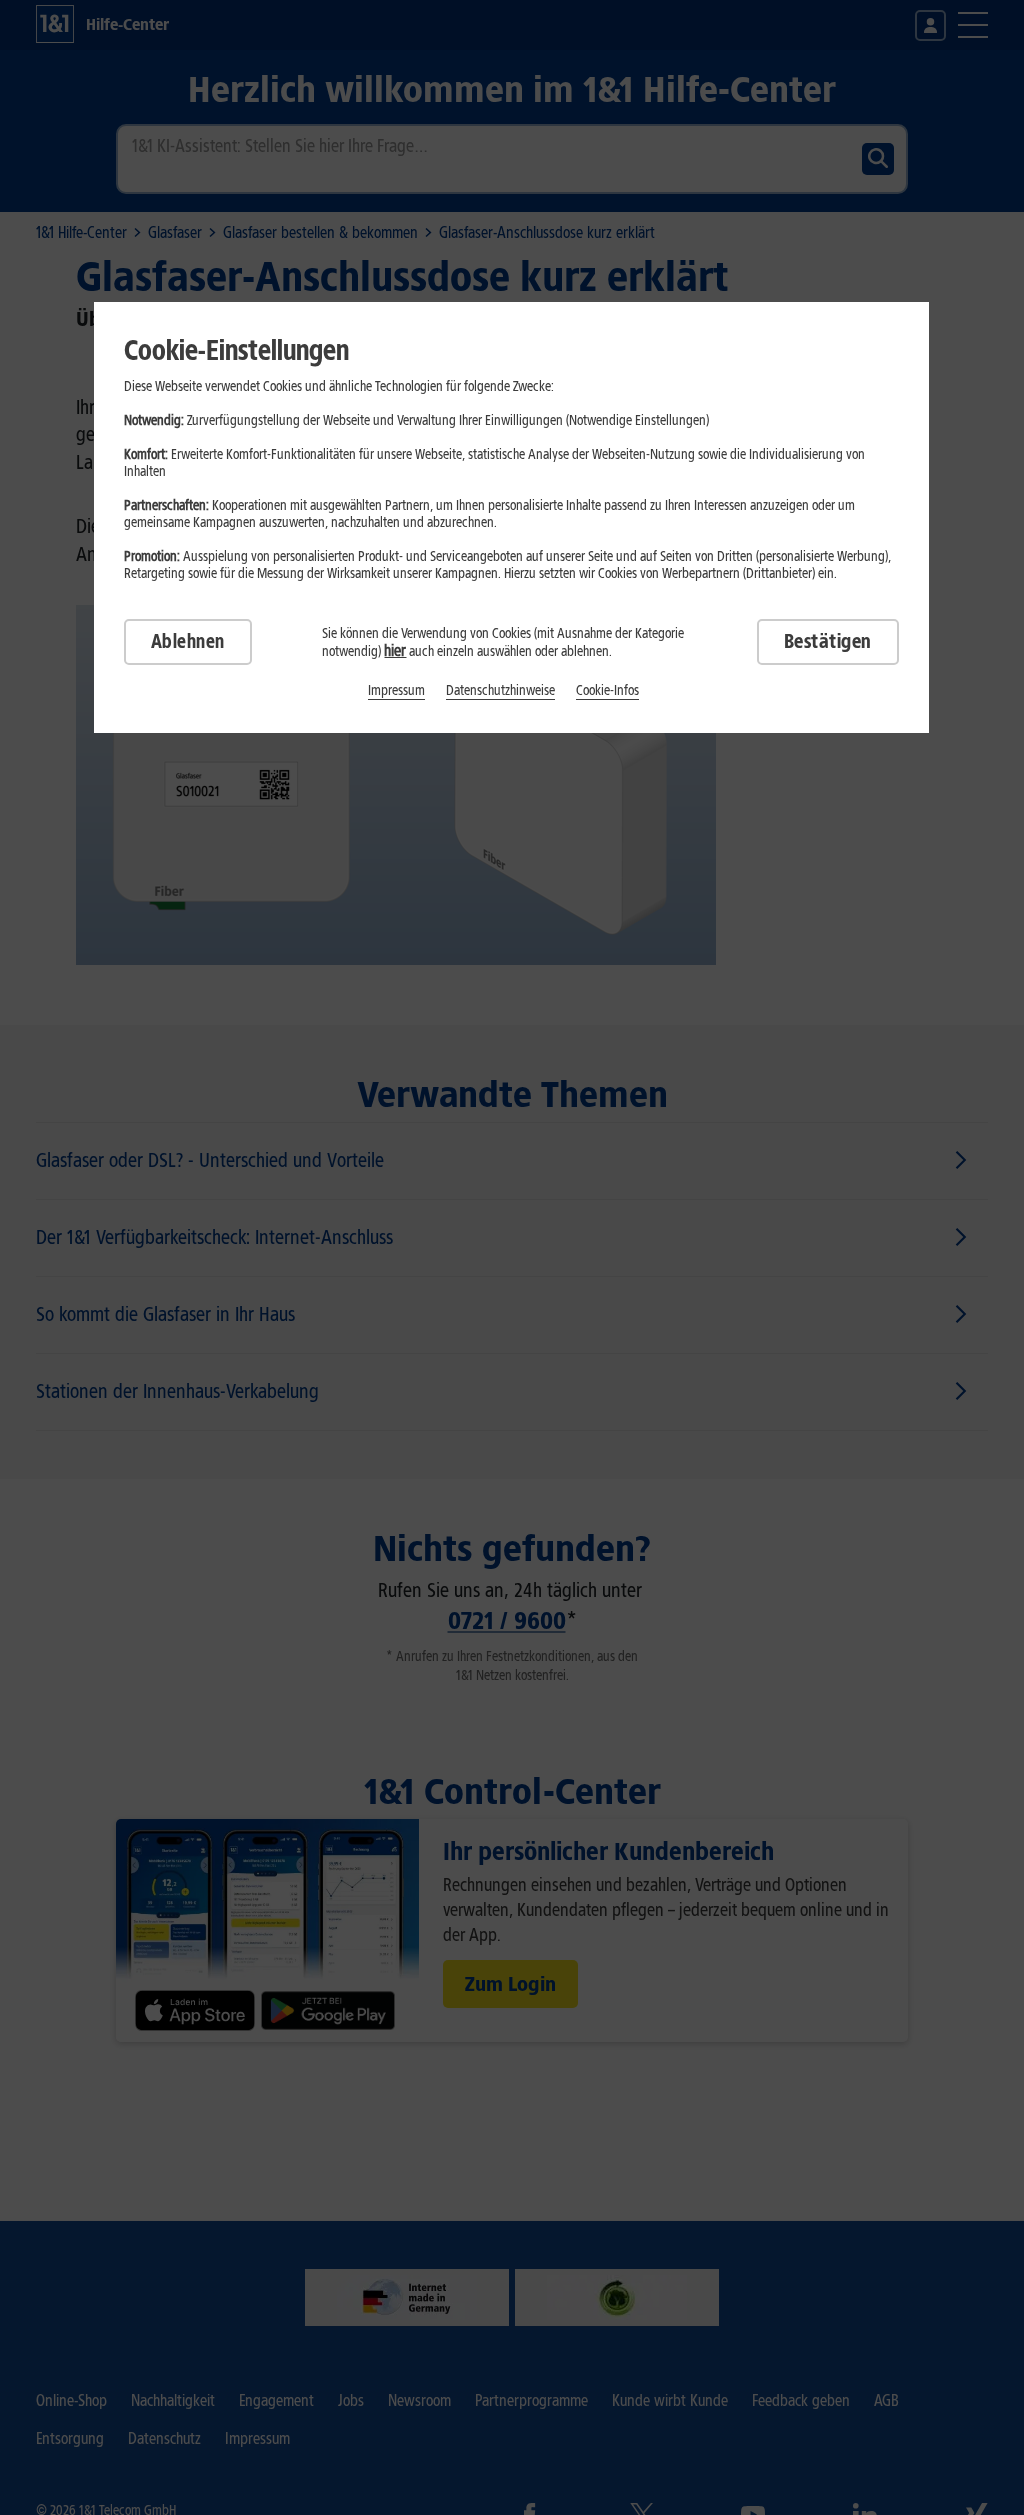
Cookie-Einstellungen (236, 350)
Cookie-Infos (607, 690)
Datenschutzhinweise (500, 690)
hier (395, 650)
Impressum (396, 690)
